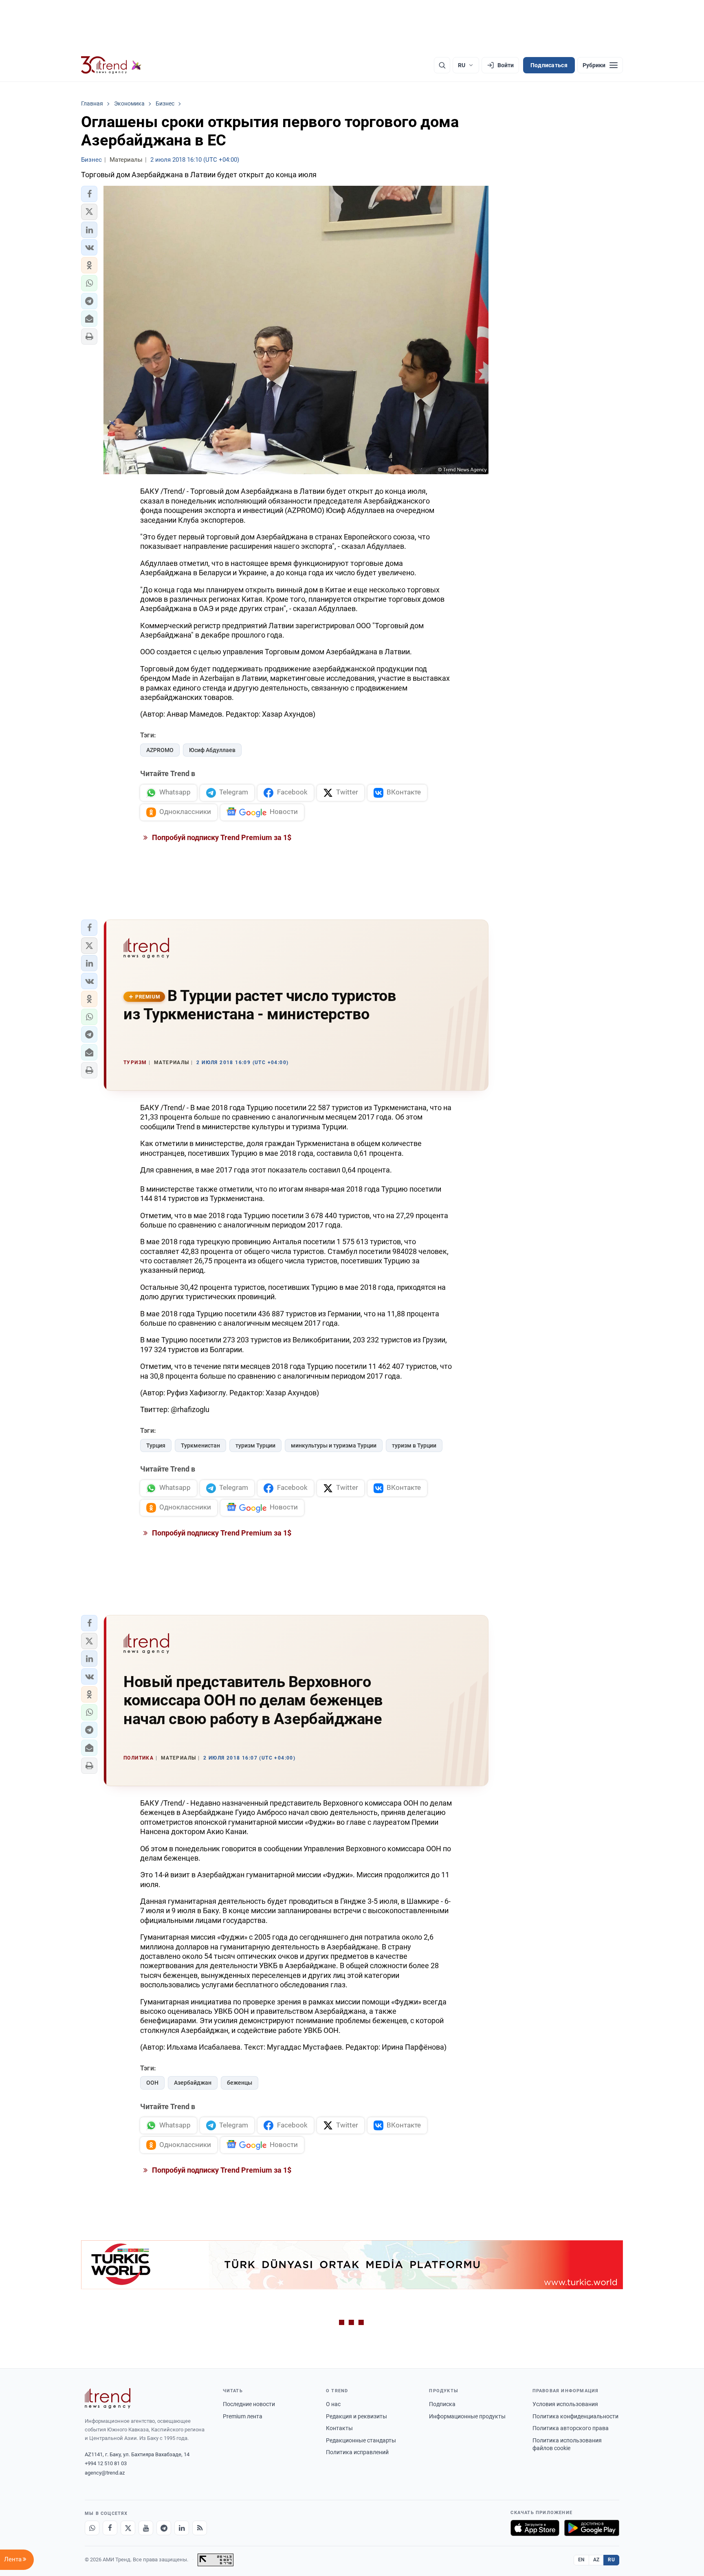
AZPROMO (160, 750)
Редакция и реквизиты (356, 2416)
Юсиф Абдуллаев (212, 750)
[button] (89, 194)
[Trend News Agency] (108, 2398)
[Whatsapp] (92, 2528)
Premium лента (243, 2416)
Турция (156, 1445)
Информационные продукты (467, 2416)
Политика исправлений (357, 2452)
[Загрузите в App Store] (535, 2528)
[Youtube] (146, 2528)
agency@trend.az (105, 2473)
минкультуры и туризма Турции (334, 1445)
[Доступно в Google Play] (592, 2528)
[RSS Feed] (200, 2528)
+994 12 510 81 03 (106, 2463)
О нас (333, 2404)
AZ (596, 2560)
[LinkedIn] (182, 2528)
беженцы (240, 2083)
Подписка (442, 2404)
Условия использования (565, 2404)
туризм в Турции (414, 1445)
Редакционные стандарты (361, 2440)
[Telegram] (164, 2528)
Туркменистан (200, 1445)
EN (581, 2560)
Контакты (339, 2428)
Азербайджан (193, 2083)
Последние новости (249, 2404)
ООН (152, 2083)
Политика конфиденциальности (575, 2416)
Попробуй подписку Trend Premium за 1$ (221, 837)
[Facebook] (110, 2528)
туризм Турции (255, 1445)
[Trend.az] (111, 65)
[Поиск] (442, 65)
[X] (128, 2528)
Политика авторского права (571, 2428)
